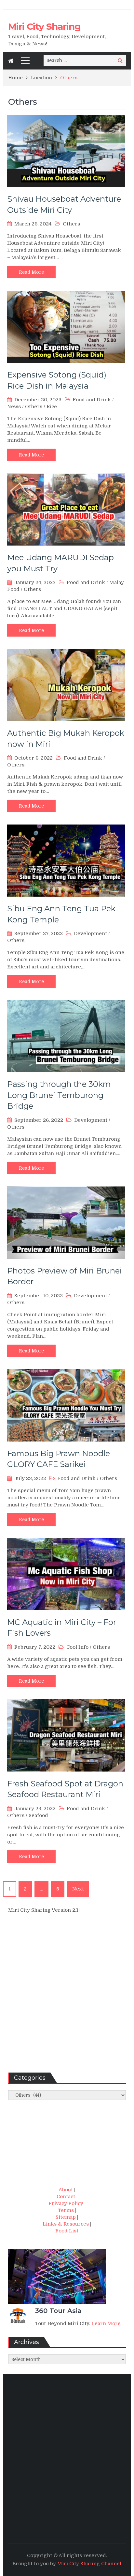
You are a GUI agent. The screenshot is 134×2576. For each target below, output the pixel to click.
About (66, 2190)
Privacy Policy (66, 2203)
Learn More (106, 2323)
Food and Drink (92, 400)
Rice (52, 407)
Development (90, 933)
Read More (31, 272)
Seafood (38, 1815)
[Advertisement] (67, 1996)
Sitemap (66, 2217)
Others (71, 224)
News (14, 407)
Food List (67, 2231)
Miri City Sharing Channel (89, 2564)
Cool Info (77, 1647)
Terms (66, 2210)
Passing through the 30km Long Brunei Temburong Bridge (59, 1095)
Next (78, 1889)
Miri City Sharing (44, 26)
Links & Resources (66, 2224)
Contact (66, 2197)
